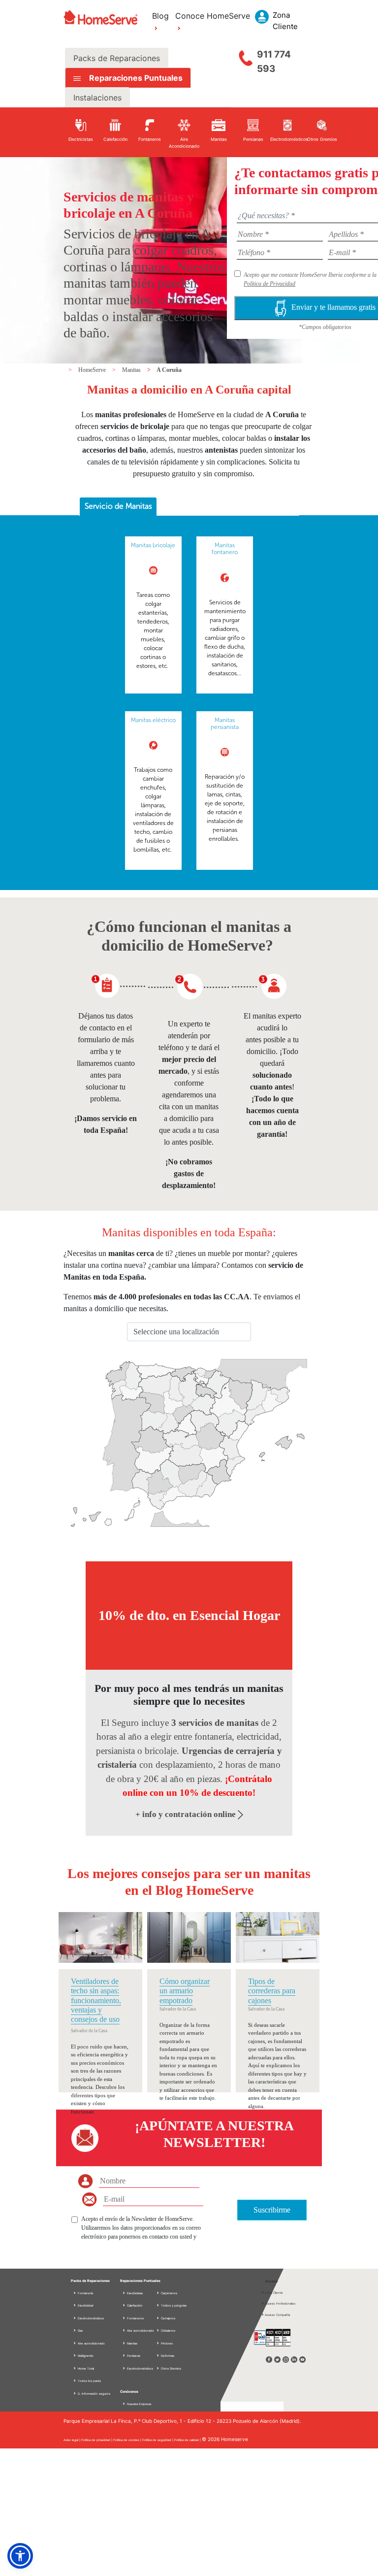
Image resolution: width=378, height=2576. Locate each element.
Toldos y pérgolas (173, 2305)
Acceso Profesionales (280, 2303)
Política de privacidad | (97, 2440)
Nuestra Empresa (139, 2404)
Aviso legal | (72, 2440)
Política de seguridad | (158, 2440)
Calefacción (134, 2305)
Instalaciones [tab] (97, 98)
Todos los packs (89, 2381)
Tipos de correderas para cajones (272, 1991)
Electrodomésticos (90, 2318)
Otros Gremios (171, 2368)
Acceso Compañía (277, 2315)
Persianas (133, 2356)
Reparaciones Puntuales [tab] (135, 78)
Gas (80, 2330)
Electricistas (134, 2293)
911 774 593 (274, 62)
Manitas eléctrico (153, 720)
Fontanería (85, 2293)
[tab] (118, 507)
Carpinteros (169, 2293)
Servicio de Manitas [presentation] (118, 506)
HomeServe (93, 370)
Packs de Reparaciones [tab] (117, 58)
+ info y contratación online (187, 1814)
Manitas (132, 370)
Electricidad (85, 2305)
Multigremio (85, 2356)
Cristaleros (168, 2330)
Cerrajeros (168, 2318)
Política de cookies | (128, 2440)
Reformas (167, 2356)
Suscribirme (272, 2210)
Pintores (166, 2343)
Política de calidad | (188, 2440)
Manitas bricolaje (153, 545)
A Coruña (169, 370)
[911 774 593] (246, 56)
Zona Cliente (274, 2293)
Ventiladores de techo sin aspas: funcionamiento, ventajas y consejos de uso (96, 2000)
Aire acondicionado (91, 2343)
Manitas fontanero (225, 549)
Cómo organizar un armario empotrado (185, 1991)
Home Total (85, 2368)
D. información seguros (94, 2394)
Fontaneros (135, 2318)
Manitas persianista (225, 724)
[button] (20, 2556)
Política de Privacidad (269, 284)
